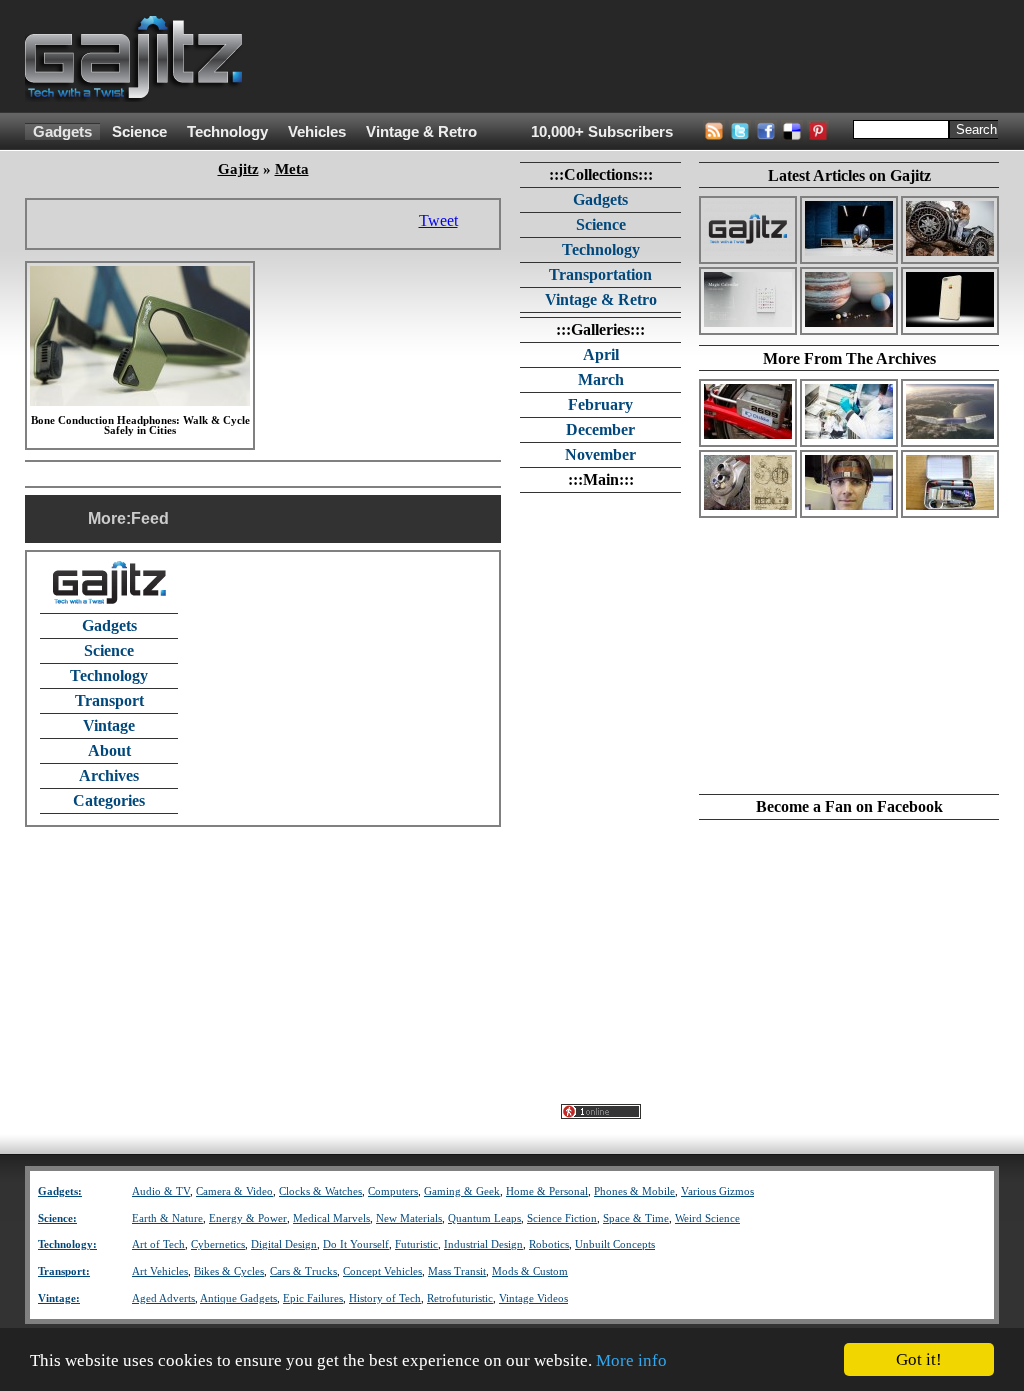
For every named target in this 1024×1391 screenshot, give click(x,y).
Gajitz (238, 169)
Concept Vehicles (382, 1271)
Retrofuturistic (460, 1298)
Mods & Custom (530, 1271)
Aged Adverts (163, 1298)
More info (631, 1360)
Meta (292, 169)
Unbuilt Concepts (615, 1244)
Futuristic (416, 1244)
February (600, 404)
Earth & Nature (167, 1218)
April (601, 354)
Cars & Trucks (303, 1271)
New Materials (409, 1218)
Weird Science (707, 1218)
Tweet (438, 220)
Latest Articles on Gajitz (849, 175)
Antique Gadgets (238, 1298)
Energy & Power (248, 1218)
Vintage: (59, 1298)
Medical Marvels (331, 1218)
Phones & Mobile (634, 1191)
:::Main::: (601, 479)
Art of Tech (158, 1244)
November (600, 454)
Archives (109, 775)
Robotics (549, 1244)
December (600, 429)
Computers (393, 1191)
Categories (109, 800)
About (109, 750)
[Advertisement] (635, 57)
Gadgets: (60, 1191)
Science (139, 132)
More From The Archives (849, 358)
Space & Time (636, 1218)
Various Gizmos (717, 1191)
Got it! (919, 1359)
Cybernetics (218, 1244)
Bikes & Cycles (229, 1271)
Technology (227, 132)
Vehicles (317, 132)
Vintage (109, 725)
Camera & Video (234, 1191)
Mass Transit (457, 1271)
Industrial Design (483, 1244)
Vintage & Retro (421, 132)
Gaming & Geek (462, 1191)
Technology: (67, 1244)
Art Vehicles (160, 1271)
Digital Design (284, 1244)
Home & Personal (547, 1191)
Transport (109, 700)
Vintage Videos (533, 1298)
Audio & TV (161, 1191)
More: (109, 518)
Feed (150, 518)
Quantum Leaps (484, 1218)
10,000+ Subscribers (602, 132)
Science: (57, 1218)
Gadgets (62, 132)
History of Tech (385, 1298)
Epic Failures (313, 1298)
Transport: (64, 1271)
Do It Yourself (356, 1244)
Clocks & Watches (320, 1191)
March (601, 379)
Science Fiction (562, 1218)
